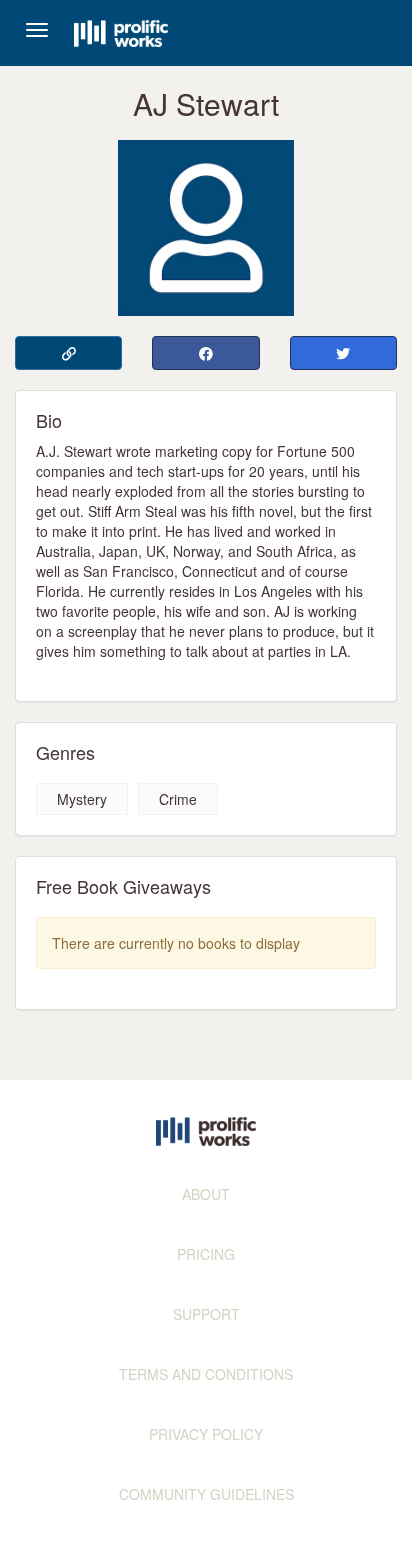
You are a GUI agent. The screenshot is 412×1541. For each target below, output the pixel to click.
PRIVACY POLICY (206, 1434)
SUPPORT (206, 1314)
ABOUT (206, 1194)
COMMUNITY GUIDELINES (206, 1494)
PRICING (206, 1254)
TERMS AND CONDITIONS (206, 1374)
